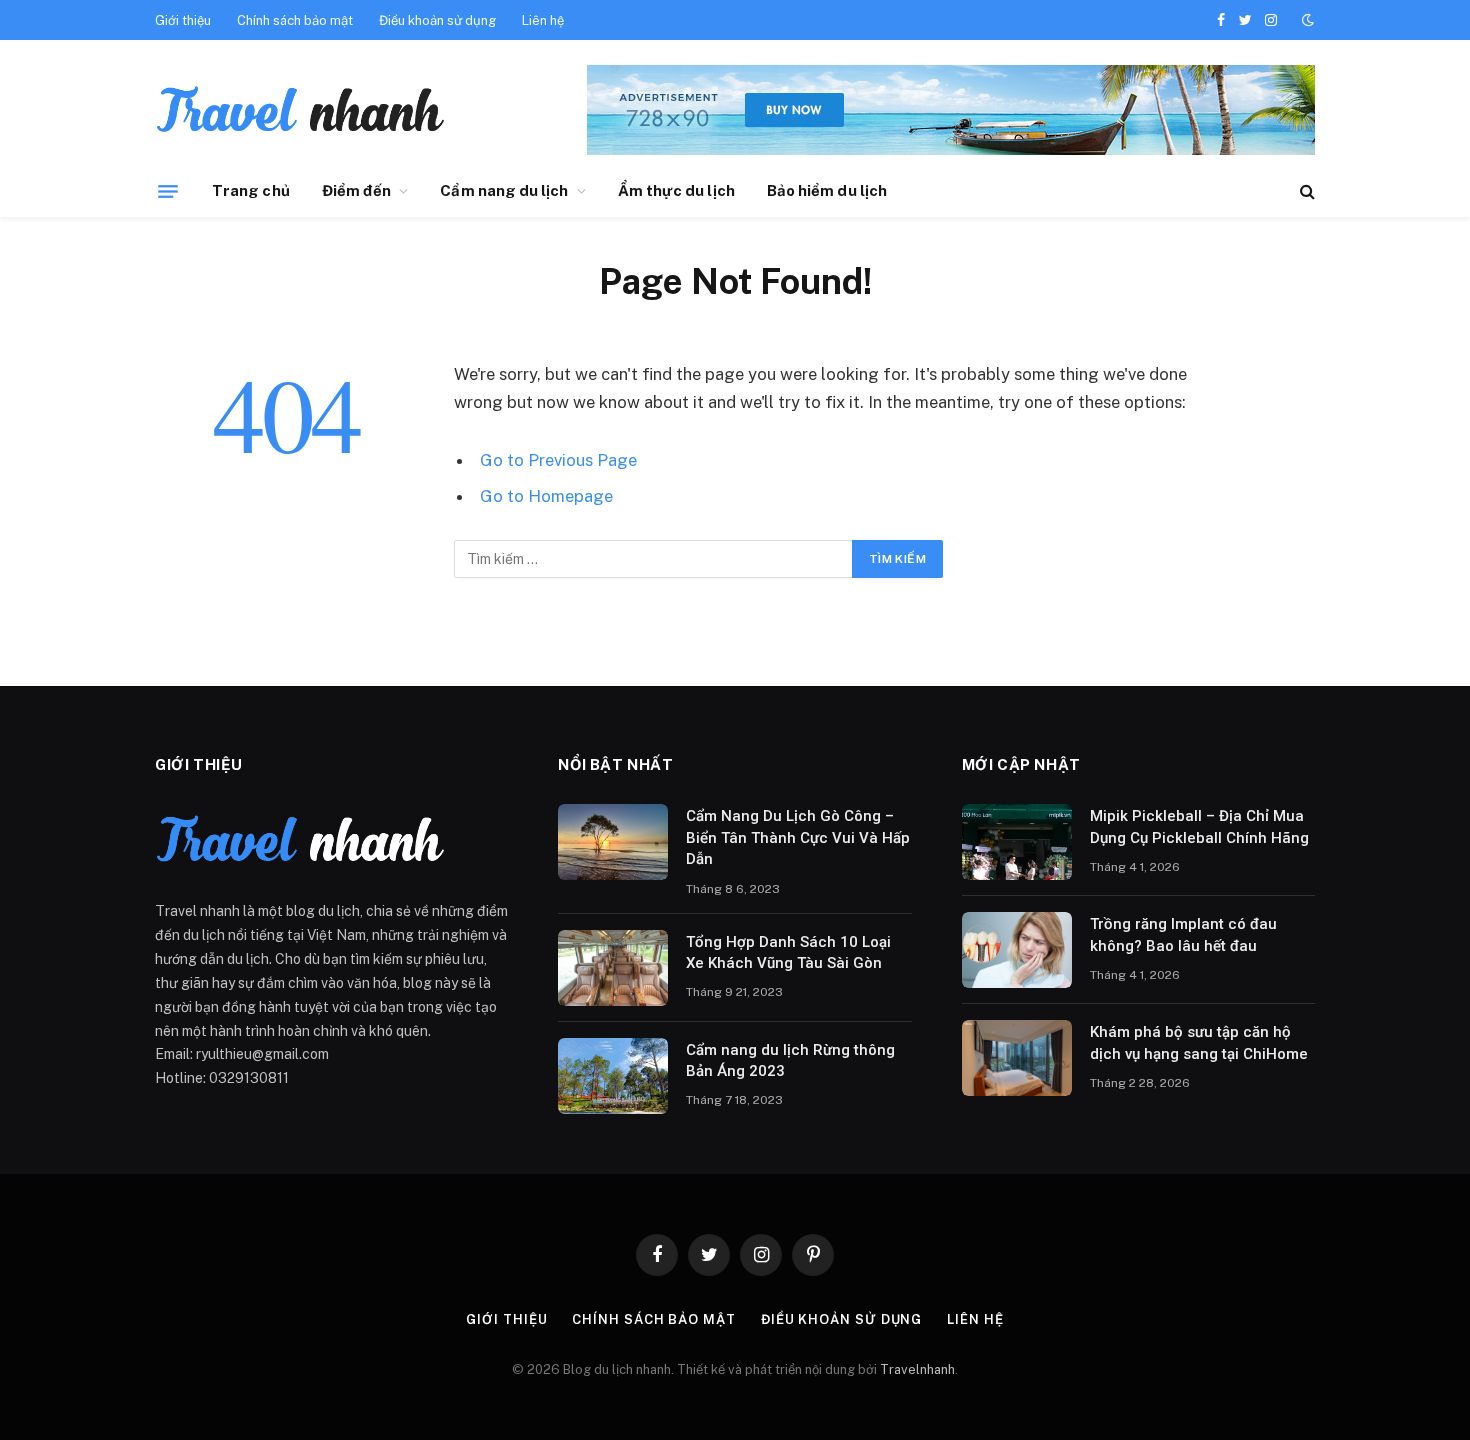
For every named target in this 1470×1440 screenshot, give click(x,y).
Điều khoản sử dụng (437, 20)
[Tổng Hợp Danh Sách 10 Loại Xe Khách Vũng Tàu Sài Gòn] (613, 968)
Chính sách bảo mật (295, 20)
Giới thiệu (183, 20)
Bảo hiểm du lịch (827, 190)
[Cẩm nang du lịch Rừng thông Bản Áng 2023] (613, 1076)
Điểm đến (357, 190)
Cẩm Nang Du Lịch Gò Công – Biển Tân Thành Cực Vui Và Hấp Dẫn (798, 837)
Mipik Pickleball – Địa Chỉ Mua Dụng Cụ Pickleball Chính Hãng (1199, 826)
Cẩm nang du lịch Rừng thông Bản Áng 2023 (790, 1060)
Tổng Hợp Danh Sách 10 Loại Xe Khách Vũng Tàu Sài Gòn (788, 952)
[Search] (1305, 191)
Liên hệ (543, 20)
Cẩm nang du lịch (504, 190)
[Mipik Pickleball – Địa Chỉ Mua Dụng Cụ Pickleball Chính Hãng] (1017, 842)
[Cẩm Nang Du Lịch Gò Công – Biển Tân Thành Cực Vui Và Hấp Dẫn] (613, 842)
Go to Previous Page (558, 460)
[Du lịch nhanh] (300, 112)
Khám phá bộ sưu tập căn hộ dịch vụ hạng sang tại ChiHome (1199, 1042)
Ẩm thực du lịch (676, 190)
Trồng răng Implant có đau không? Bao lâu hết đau (1183, 934)
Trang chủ (251, 190)
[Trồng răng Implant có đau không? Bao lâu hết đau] (1017, 950)
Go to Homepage (546, 496)
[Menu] (168, 191)
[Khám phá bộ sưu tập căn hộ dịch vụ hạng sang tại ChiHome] (1017, 1058)
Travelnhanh (917, 1369)
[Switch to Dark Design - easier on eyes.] (1306, 20)
